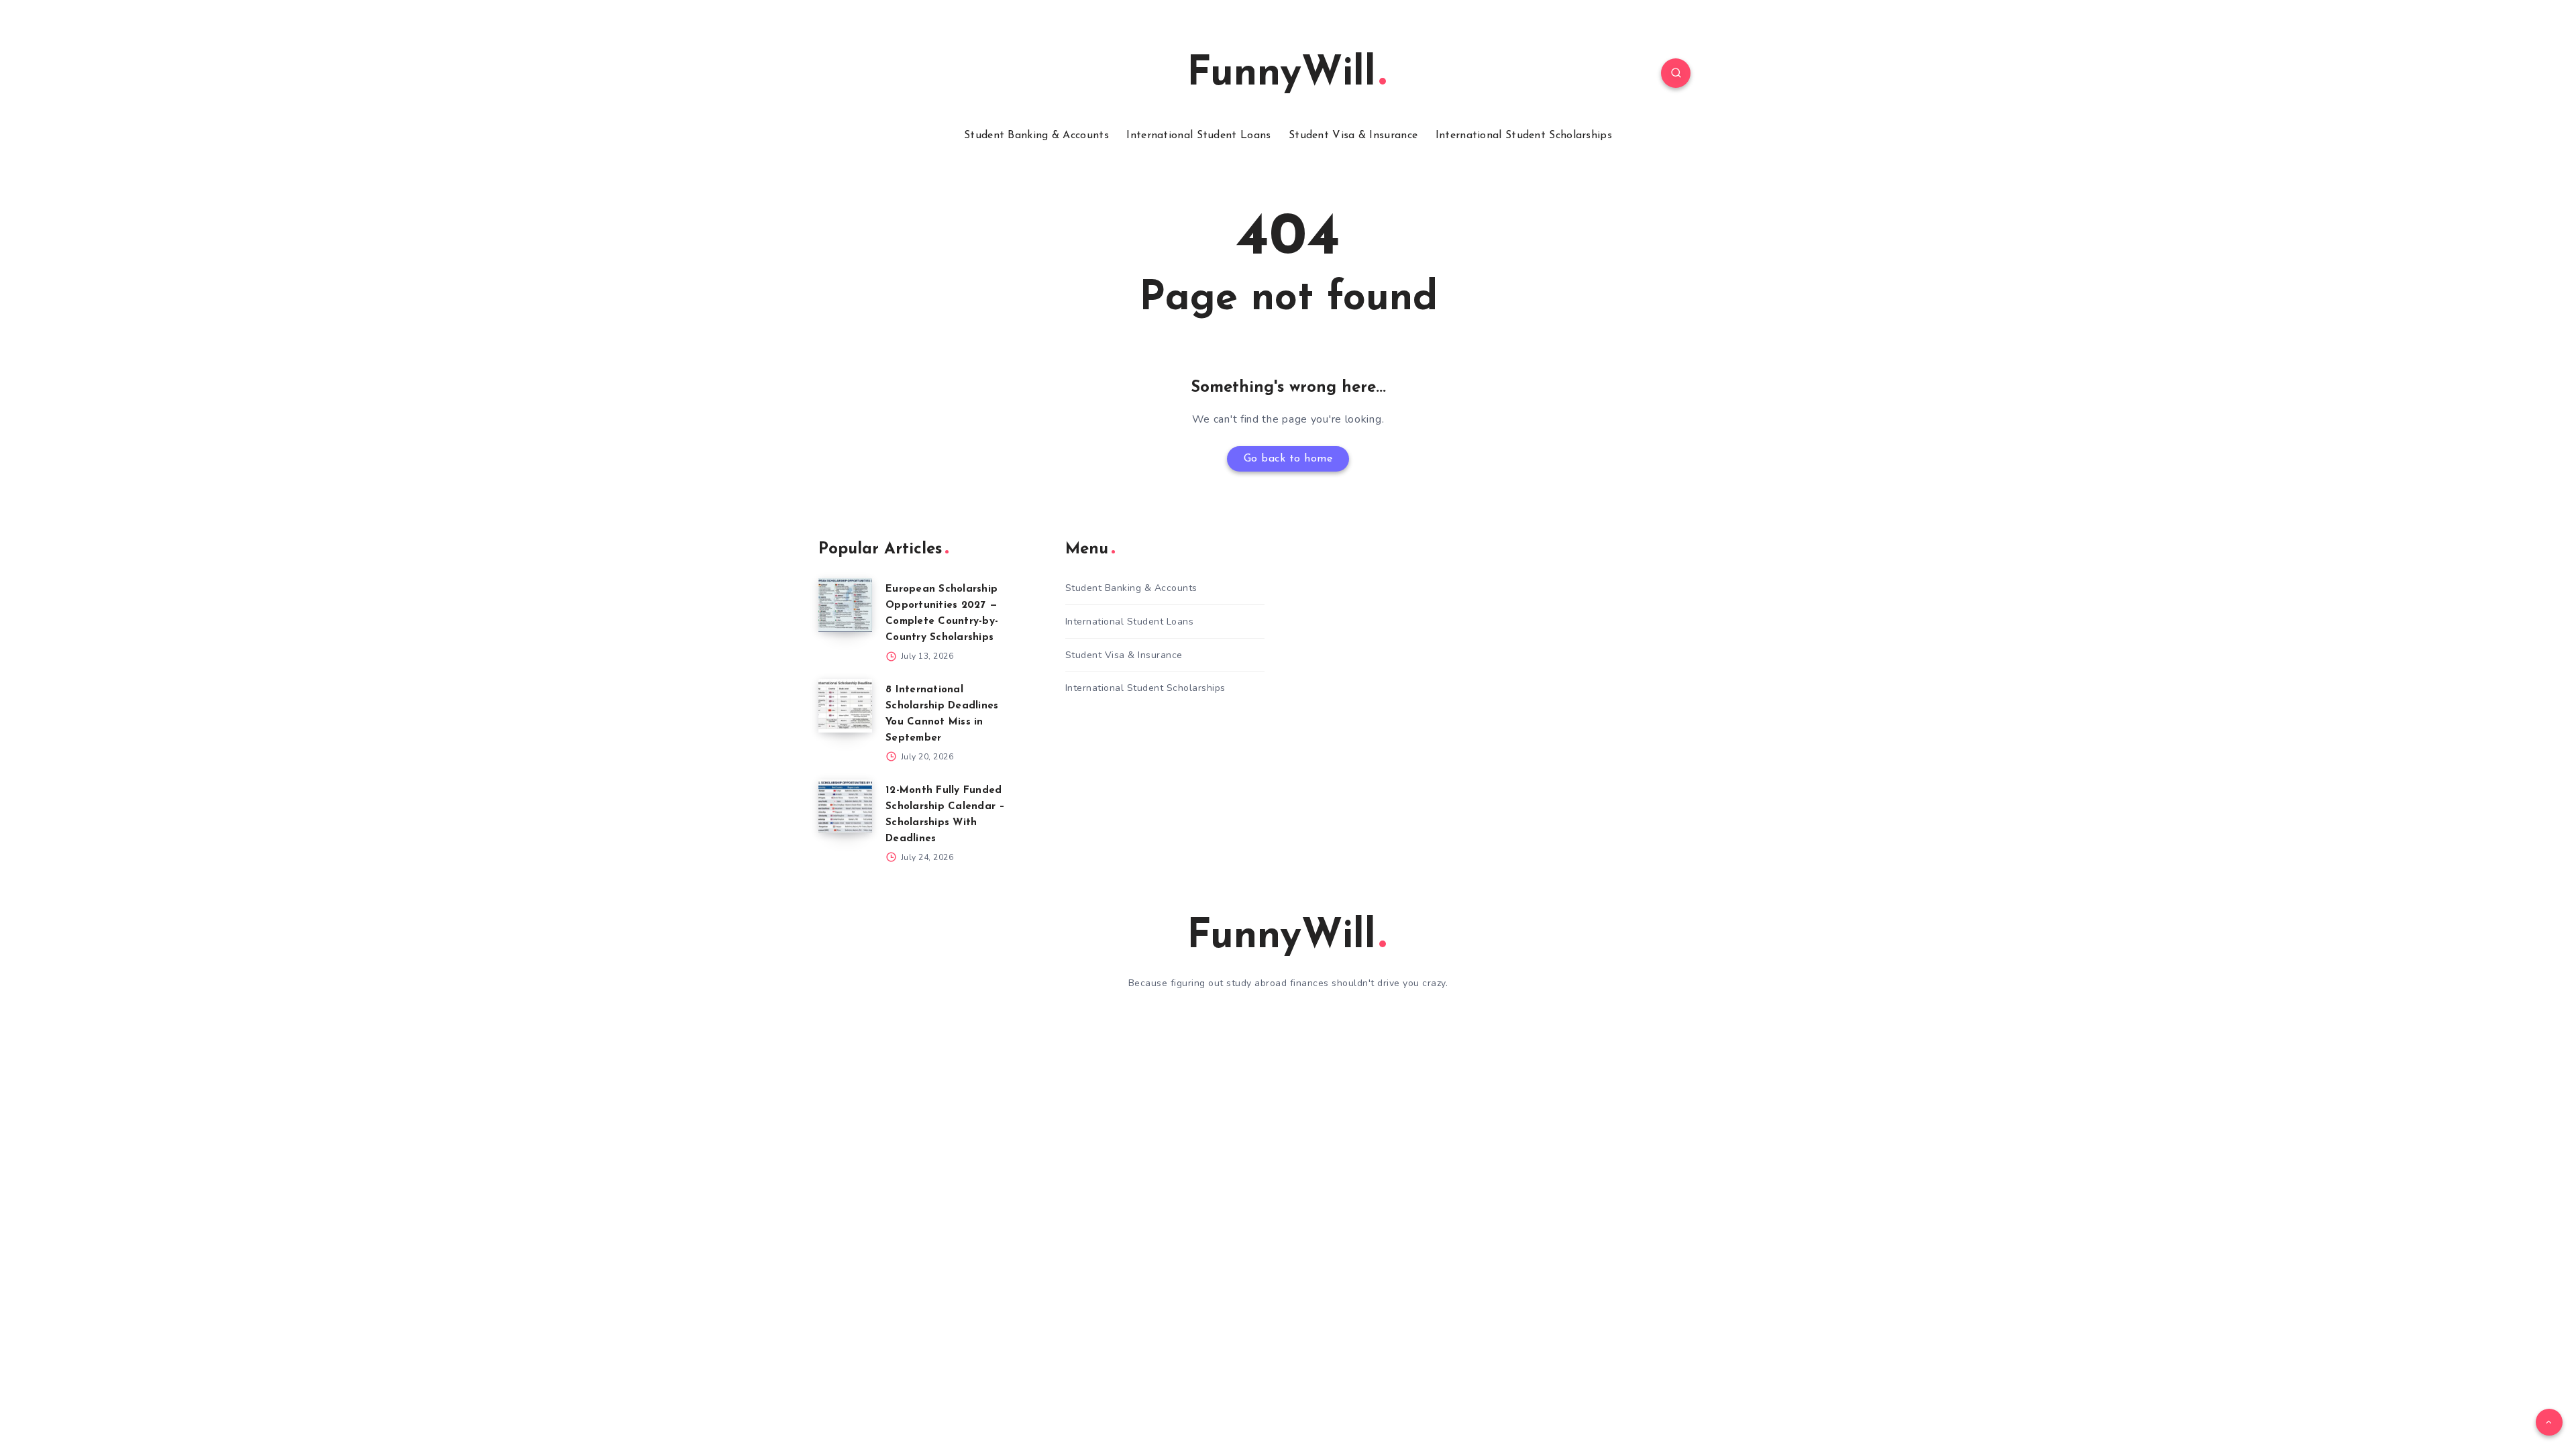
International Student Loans (1198, 136)
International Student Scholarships (1524, 136)
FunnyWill (1281, 74)
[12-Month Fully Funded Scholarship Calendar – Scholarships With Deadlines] (845, 806)
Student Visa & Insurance (1353, 136)
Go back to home (1288, 459)
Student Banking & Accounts (1036, 136)
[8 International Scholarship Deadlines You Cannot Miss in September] (845, 706)
